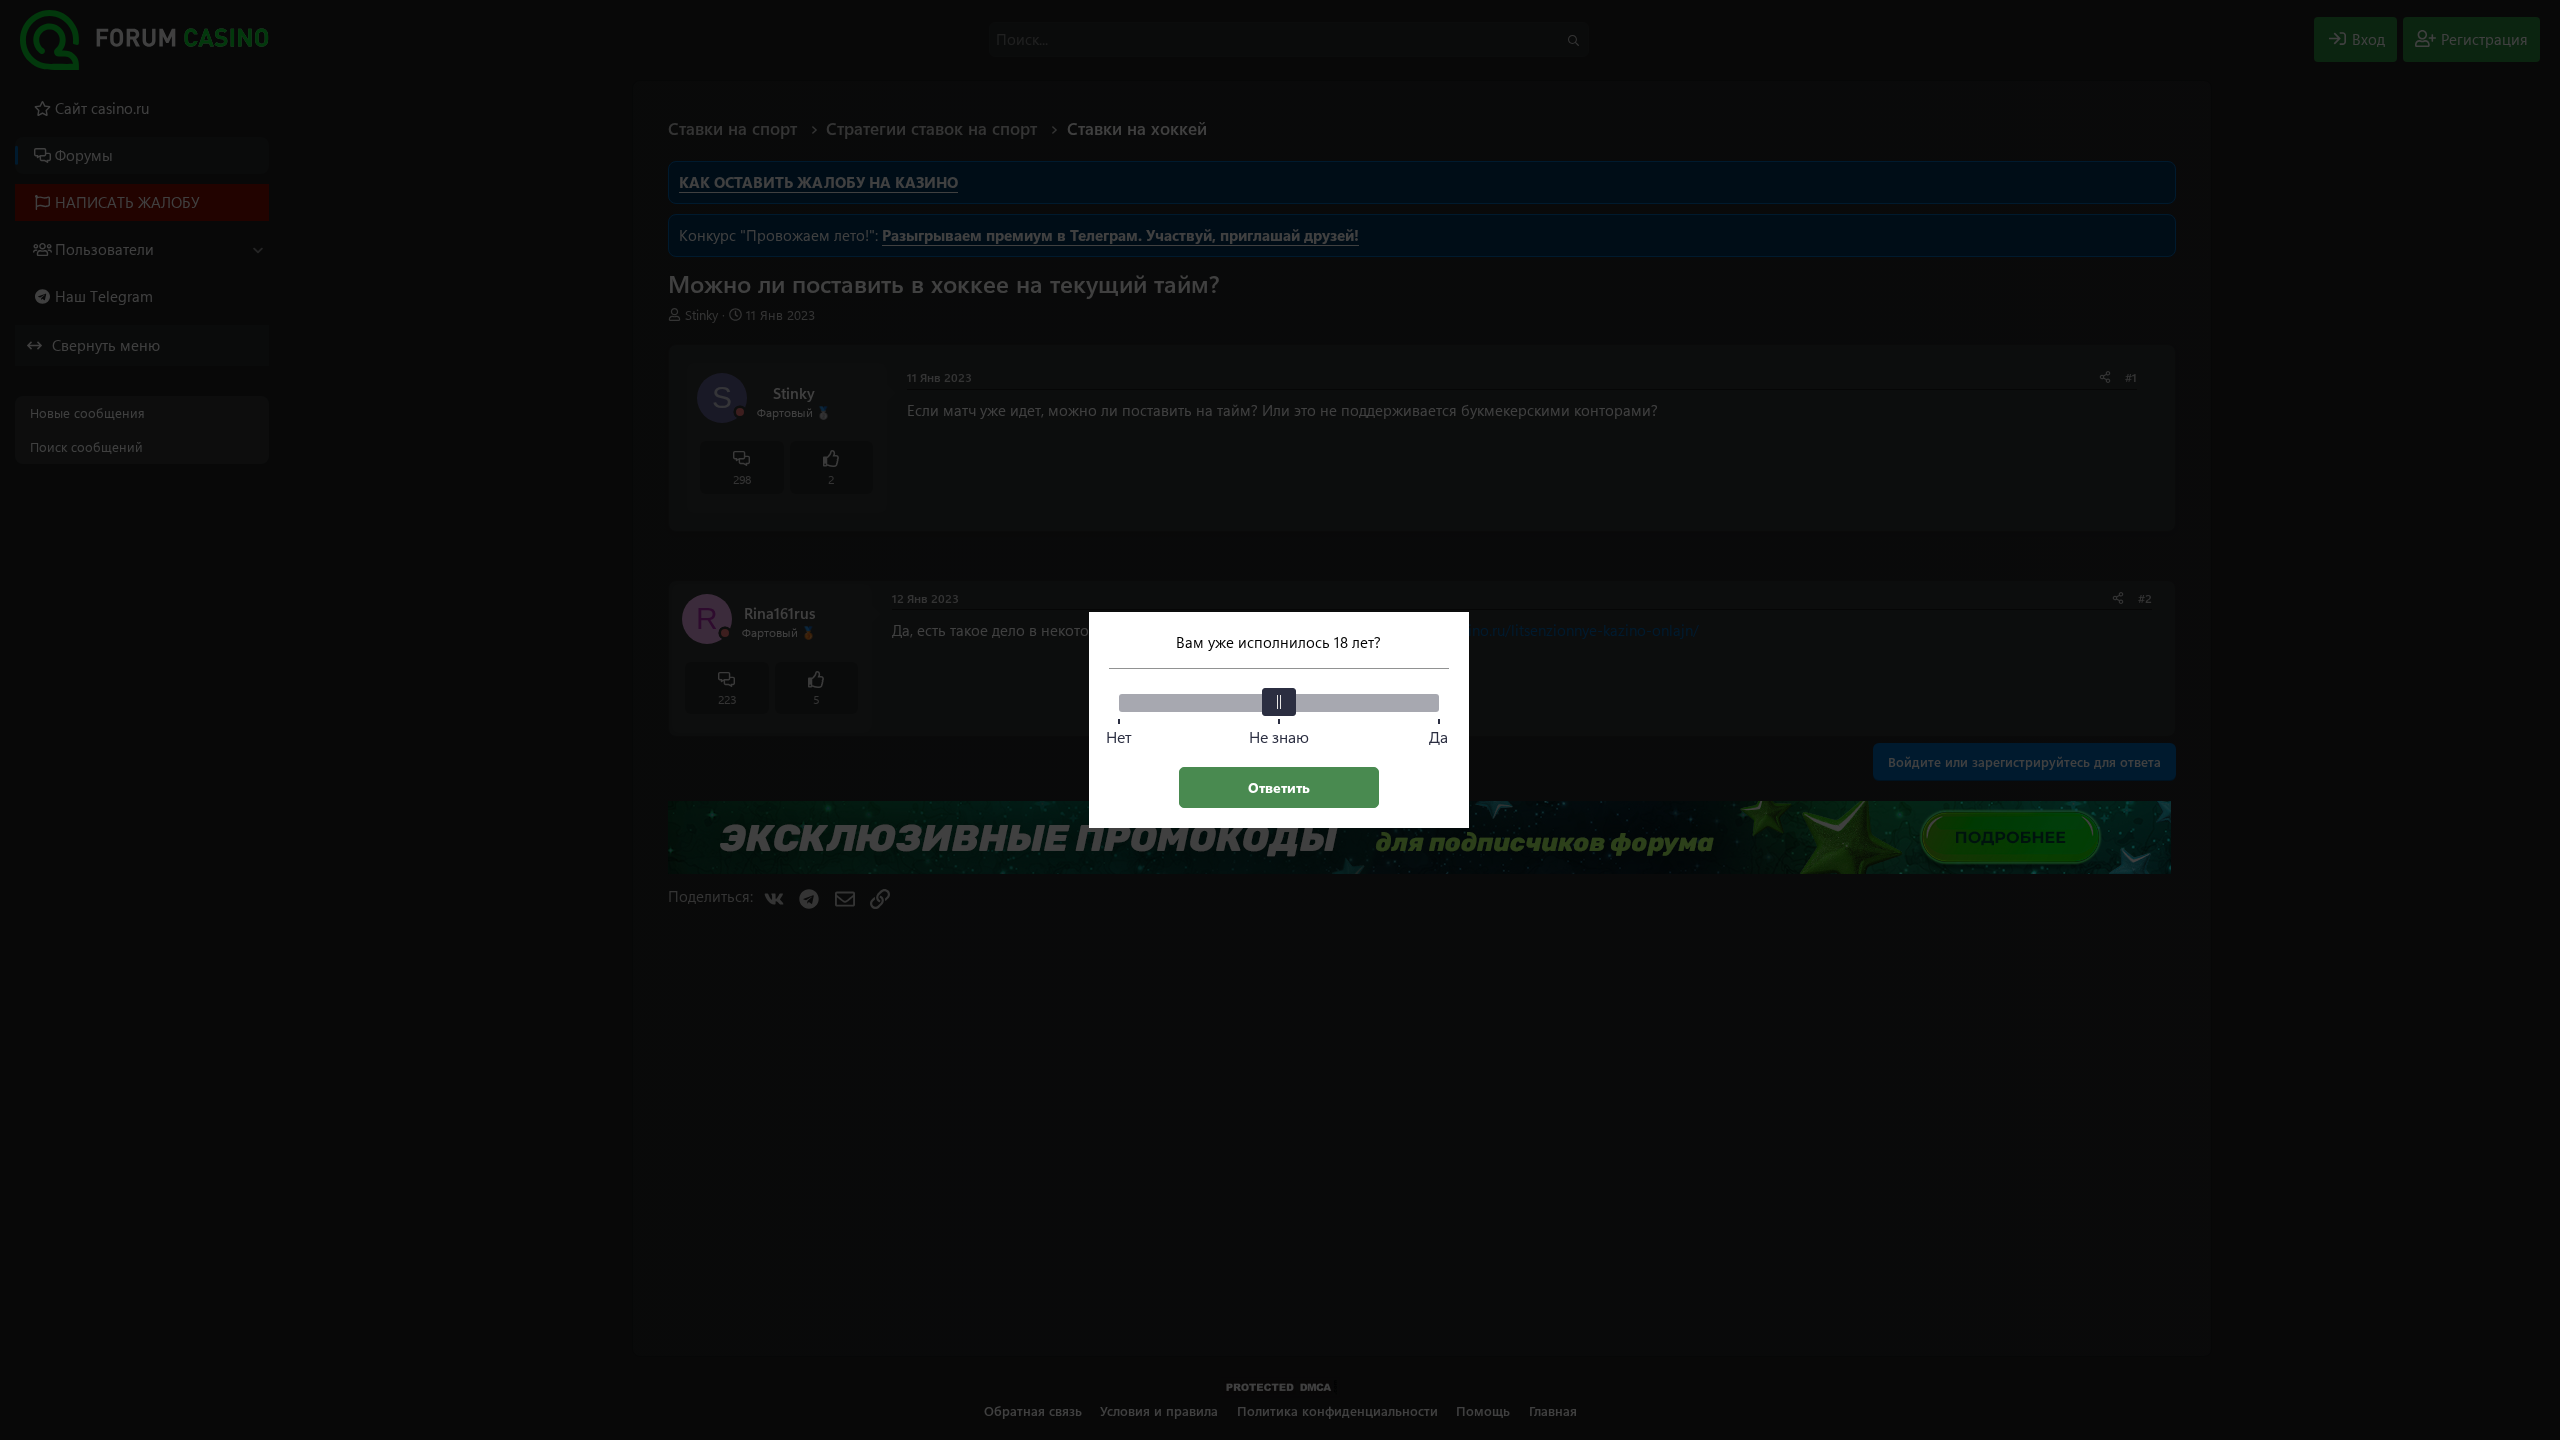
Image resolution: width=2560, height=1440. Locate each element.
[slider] (1279, 702)
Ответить (1279, 787)
